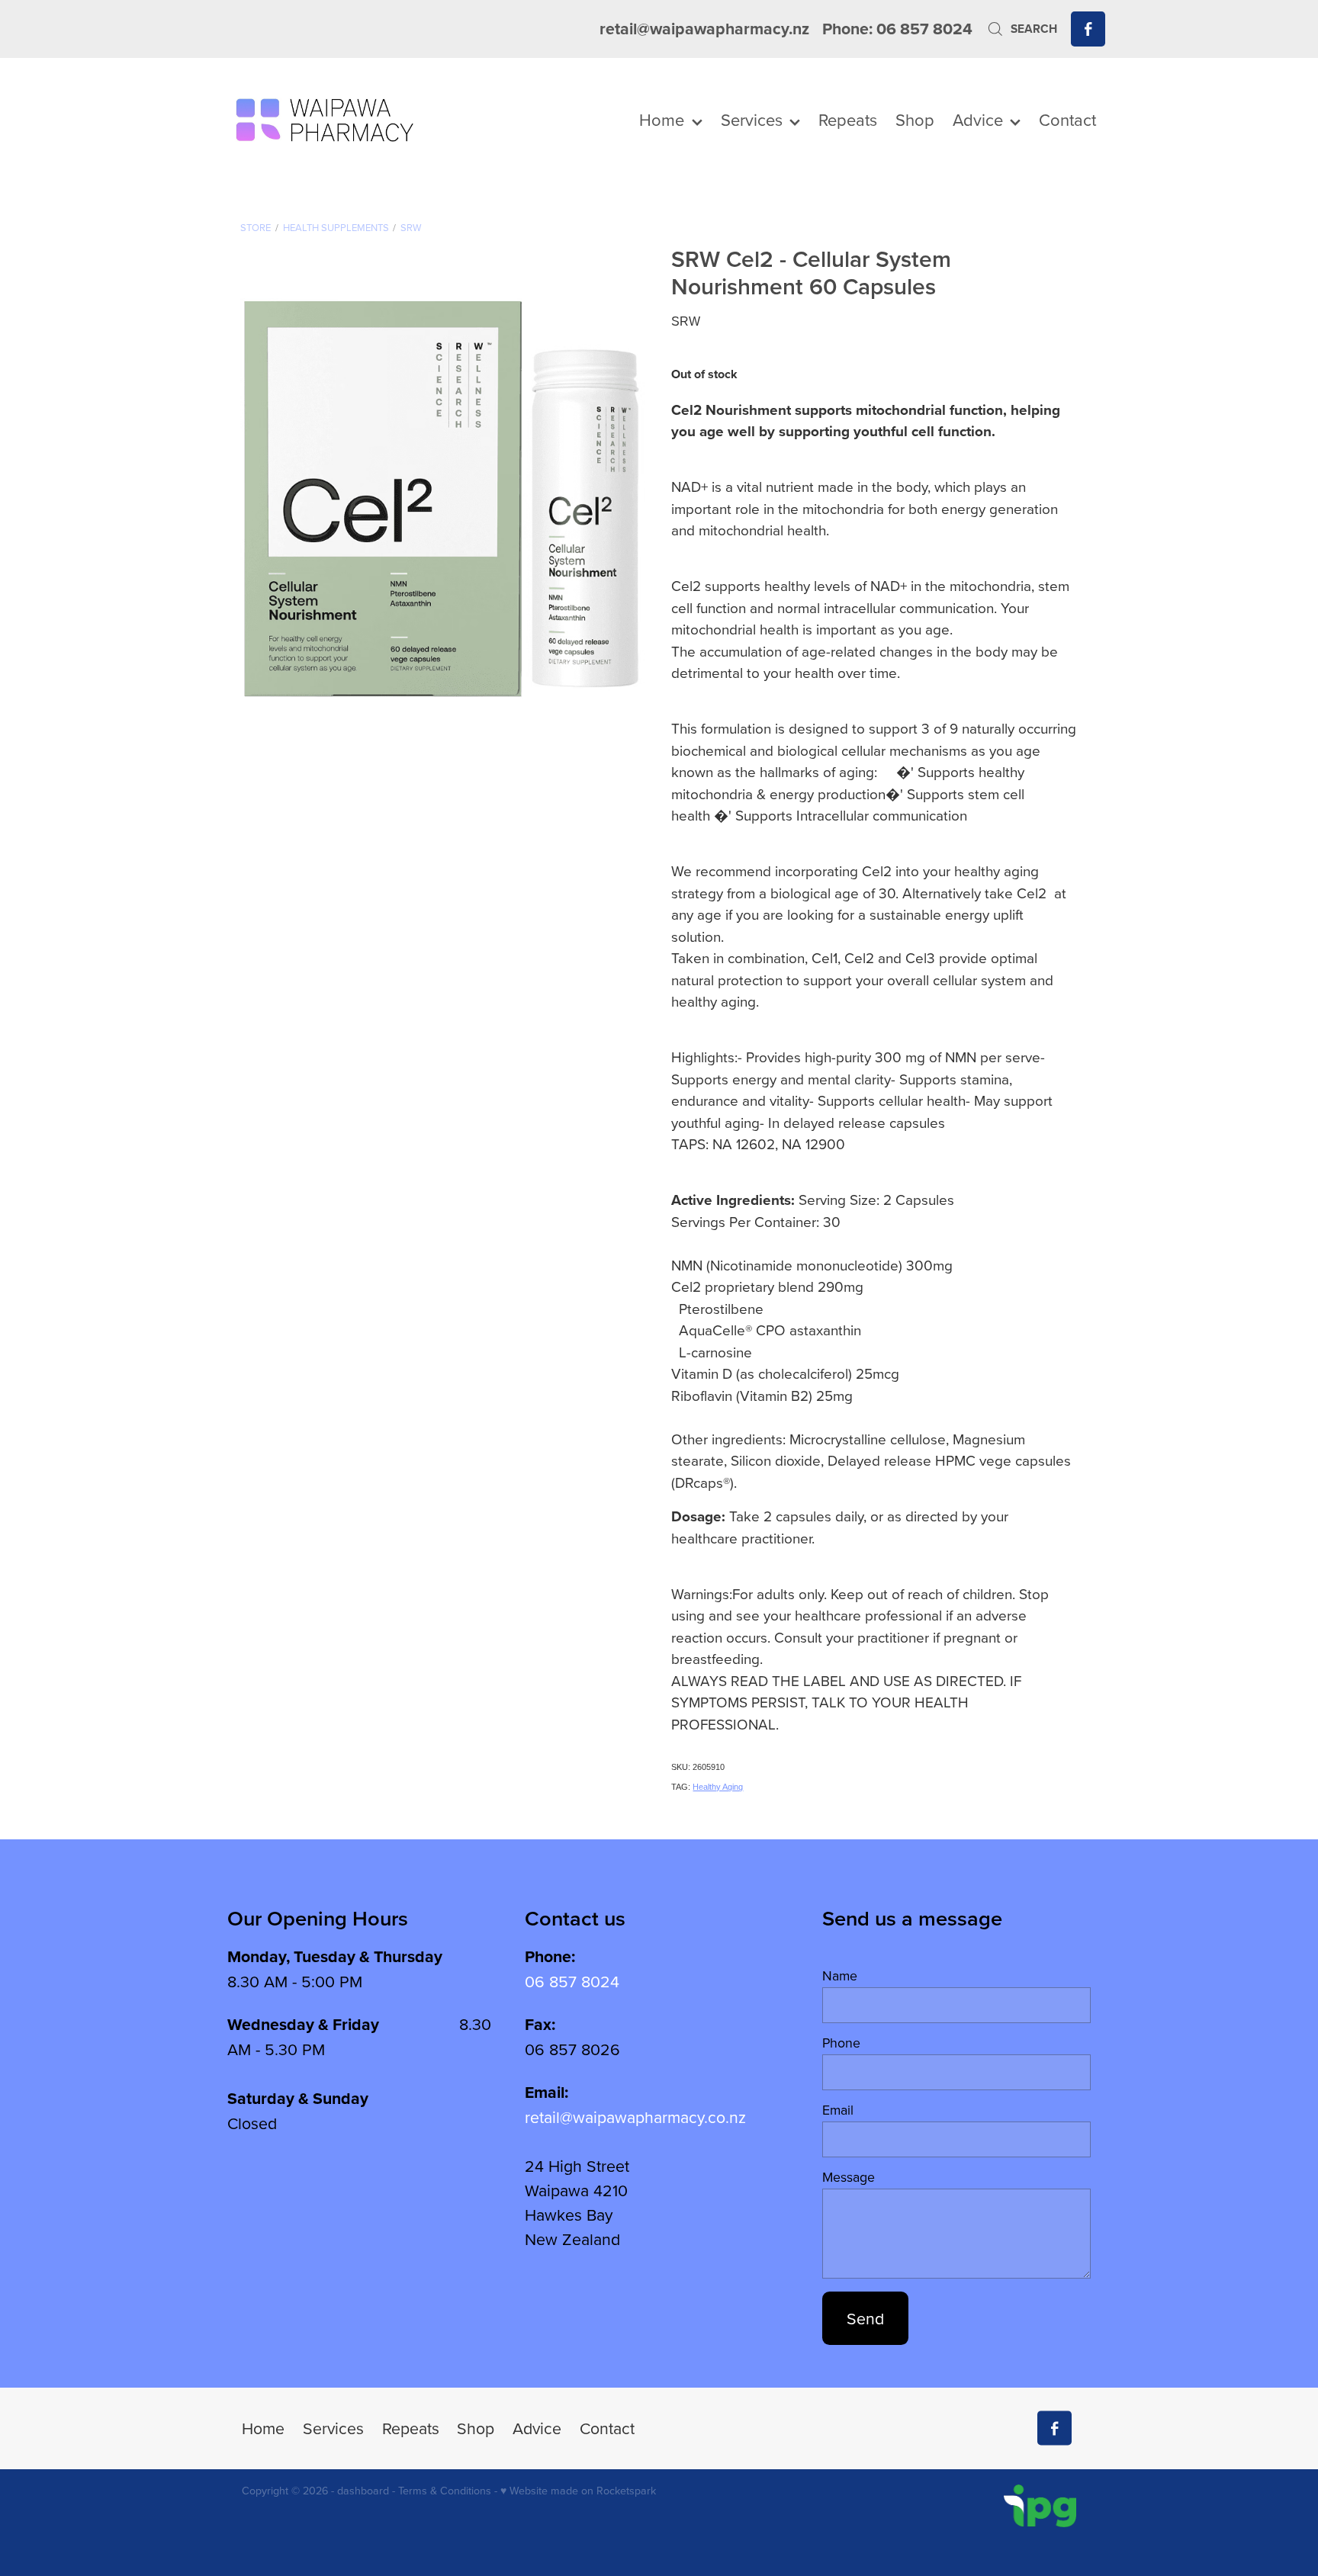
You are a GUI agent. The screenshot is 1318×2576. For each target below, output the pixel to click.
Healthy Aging (718, 1787)
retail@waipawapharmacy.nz (704, 29)
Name (840, 1976)
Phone (841, 2043)
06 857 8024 (572, 1981)
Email (838, 2110)
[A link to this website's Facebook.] (1088, 29)
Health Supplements (336, 227)
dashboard (363, 2491)
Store (256, 227)
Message (849, 2177)
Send (865, 2318)
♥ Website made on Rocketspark (578, 2491)
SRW (411, 227)
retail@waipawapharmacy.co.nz (635, 2117)
